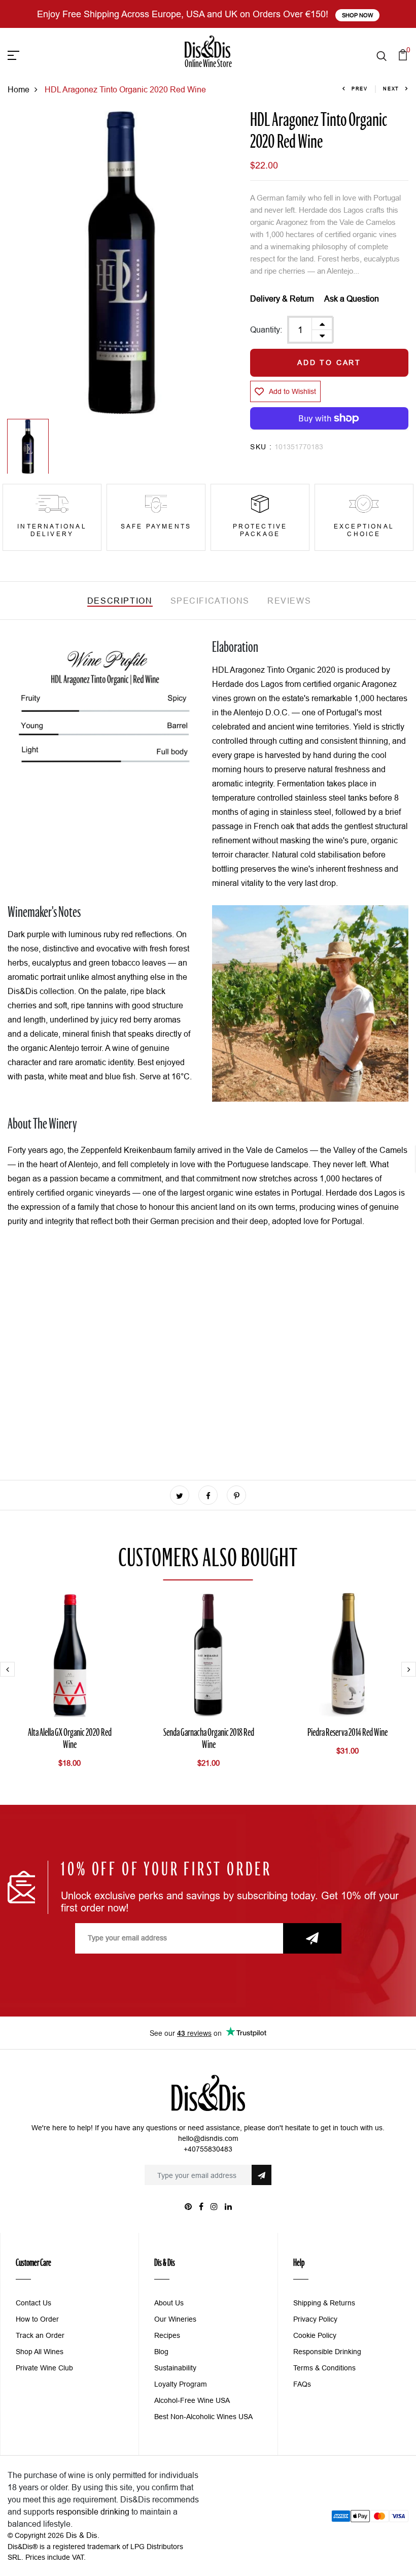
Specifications (210, 601)
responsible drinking (93, 2512)
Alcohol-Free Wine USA (192, 2400)
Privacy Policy (315, 2319)
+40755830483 (208, 2149)
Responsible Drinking (327, 2352)
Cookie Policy (315, 2335)
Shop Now (357, 15)
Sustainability (175, 2368)
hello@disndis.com (208, 2138)
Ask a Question (352, 299)
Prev (360, 89)
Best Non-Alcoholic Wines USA (203, 2417)
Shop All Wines (40, 2352)
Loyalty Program (181, 2384)
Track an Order (40, 2335)
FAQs (302, 2384)
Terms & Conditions (324, 2368)
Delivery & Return (282, 299)
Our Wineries (175, 2319)
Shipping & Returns (324, 2303)
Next (391, 89)
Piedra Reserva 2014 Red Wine (348, 1733)
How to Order (37, 2319)
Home (19, 89)
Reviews (289, 601)
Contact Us (33, 2303)
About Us (169, 2303)
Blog (161, 2352)
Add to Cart (329, 362)
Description (120, 601)
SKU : (261, 447)
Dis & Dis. (83, 2535)
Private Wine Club (44, 2368)
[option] (122, 263)
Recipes (167, 2335)
